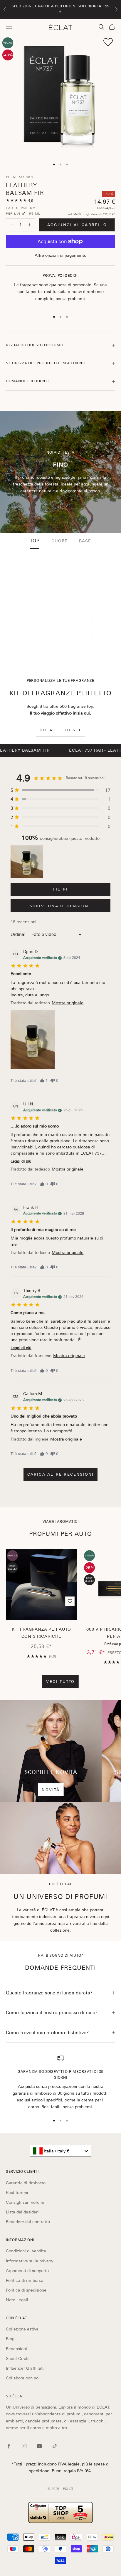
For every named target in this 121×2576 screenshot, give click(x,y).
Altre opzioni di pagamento (60, 255)
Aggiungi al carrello (77, 225)
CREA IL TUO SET (60, 730)
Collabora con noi (23, 2378)
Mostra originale (68, 1003)
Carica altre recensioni (61, 1474)
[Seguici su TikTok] (55, 2446)
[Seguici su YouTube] (39, 2446)
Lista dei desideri (22, 2212)
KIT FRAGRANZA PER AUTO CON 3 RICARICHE (41, 1633)
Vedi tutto (60, 1682)
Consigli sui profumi (25, 2202)
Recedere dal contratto (28, 2222)
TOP (35, 541)
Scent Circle (18, 2358)
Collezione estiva (22, 2329)
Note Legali (17, 2300)
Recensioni (16, 2349)
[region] (60, 2082)
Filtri (60, 889)
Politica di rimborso (25, 2280)
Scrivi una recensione (60, 906)
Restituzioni (17, 2193)
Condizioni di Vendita (26, 2251)
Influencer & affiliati (25, 2368)
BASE (85, 541)
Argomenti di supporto (27, 2271)
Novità (51, 1790)
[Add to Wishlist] (108, 42)
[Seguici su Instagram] (24, 2446)
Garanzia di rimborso (26, 2183)
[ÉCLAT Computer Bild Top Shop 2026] (60, 2512)
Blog (10, 2339)
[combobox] (60, 2151)
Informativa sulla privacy (30, 2261)
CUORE (59, 541)
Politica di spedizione (26, 2290)
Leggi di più (21, 1161)
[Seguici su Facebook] (9, 2446)
